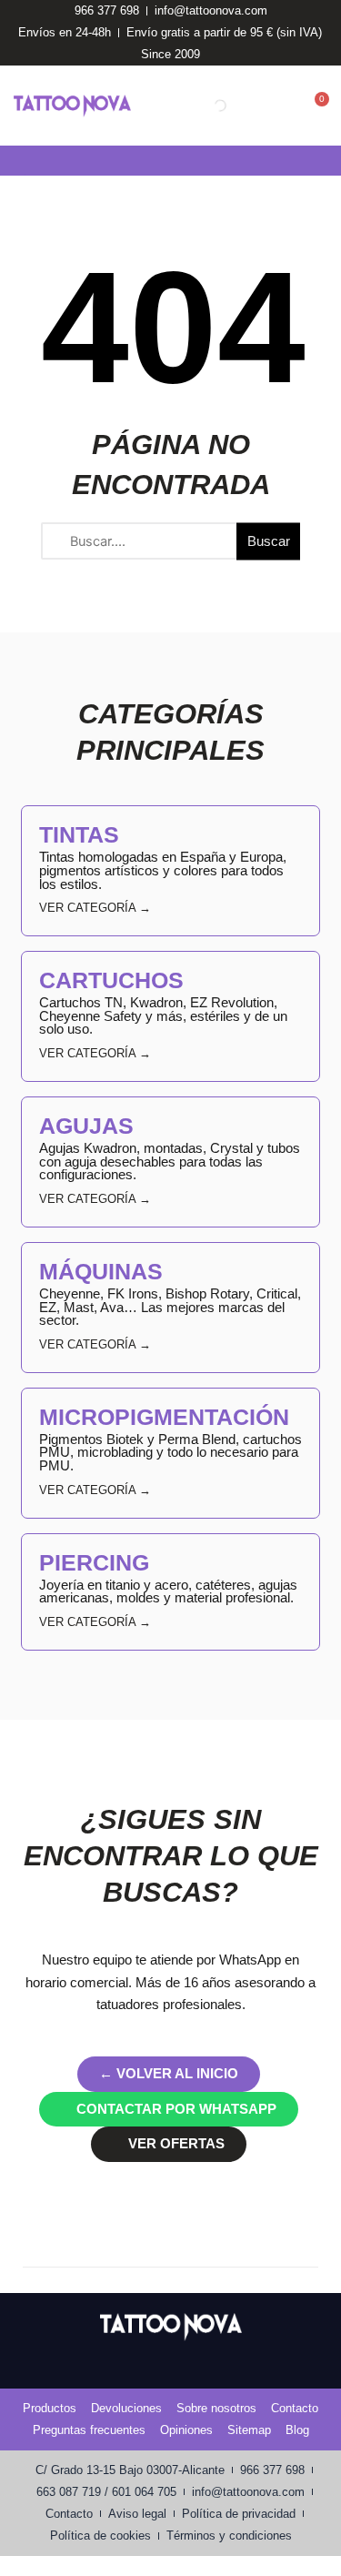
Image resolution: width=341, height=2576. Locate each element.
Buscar (269, 540)
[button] (13, 161)
